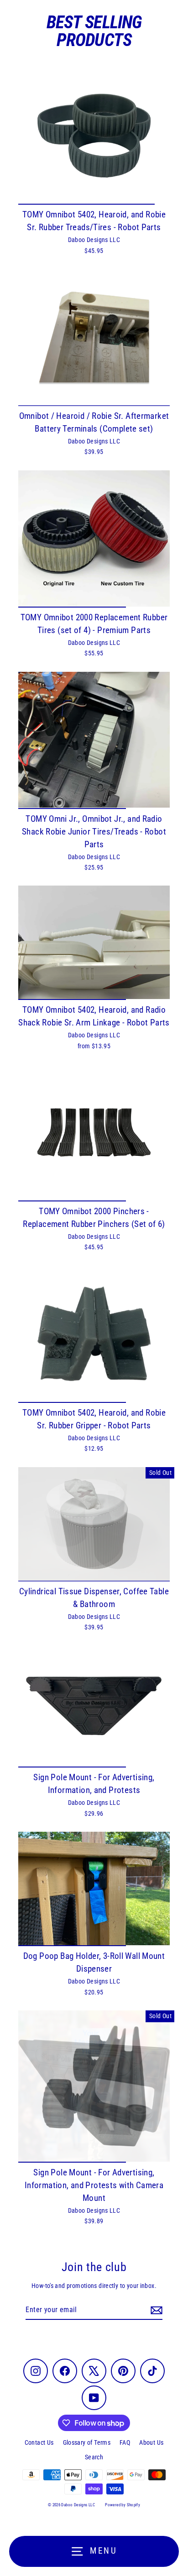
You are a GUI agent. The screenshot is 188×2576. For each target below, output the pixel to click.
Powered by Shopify (123, 2505)
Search (94, 2457)
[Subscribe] (155, 2310)
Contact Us (39, 2442)
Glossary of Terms (87, 2442)
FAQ (125, 2442)
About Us (151, 2442)
